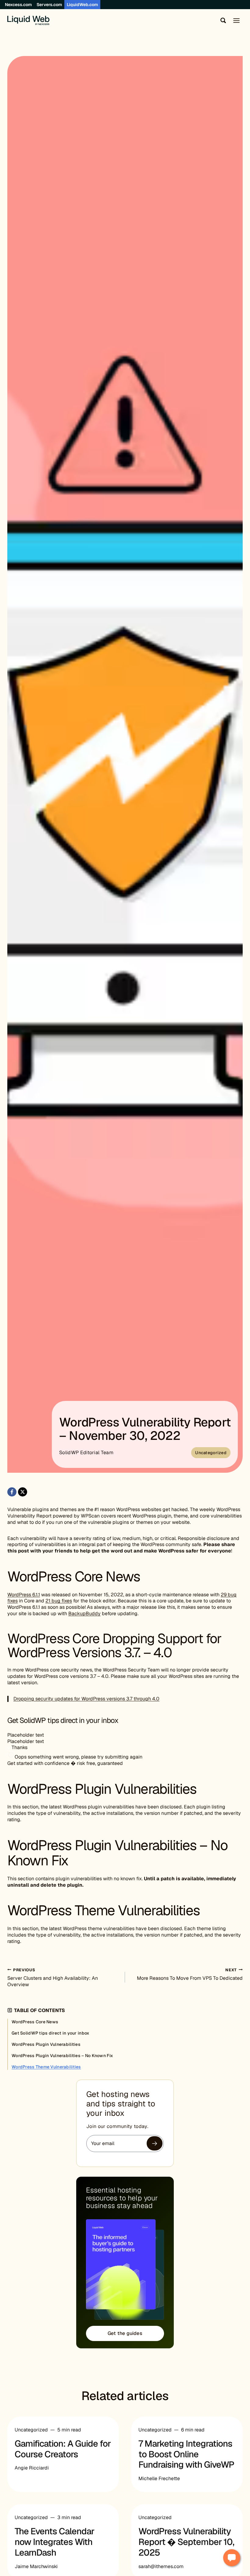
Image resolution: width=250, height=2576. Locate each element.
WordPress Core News (35, 2022)
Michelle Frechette (159, 2478)
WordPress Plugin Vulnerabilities (46, 2044)
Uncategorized (211, 1453)
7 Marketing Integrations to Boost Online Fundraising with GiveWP (186, 2454)
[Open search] (222, 20)
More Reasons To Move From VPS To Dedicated (190, 1974)
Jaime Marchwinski (36, 2566)
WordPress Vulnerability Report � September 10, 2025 (186, 2542)
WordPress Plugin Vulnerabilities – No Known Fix (62, 2056)
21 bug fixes (59, 1601)
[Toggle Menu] (236, 21)
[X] (23, 1492)
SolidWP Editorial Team (86, 1452)
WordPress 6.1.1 (24, 1595)
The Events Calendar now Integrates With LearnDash (54, 2542)
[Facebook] (12, 1492)
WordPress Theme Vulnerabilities (46, 2067)
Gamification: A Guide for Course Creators (63, 2449)
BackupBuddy (84, 1613)
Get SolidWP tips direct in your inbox (50, 2033)
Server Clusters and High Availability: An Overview (53, 1977)
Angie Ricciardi (32, 2468)
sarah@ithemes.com (161, 2566)
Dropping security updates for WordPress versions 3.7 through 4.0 (86, 1699)
